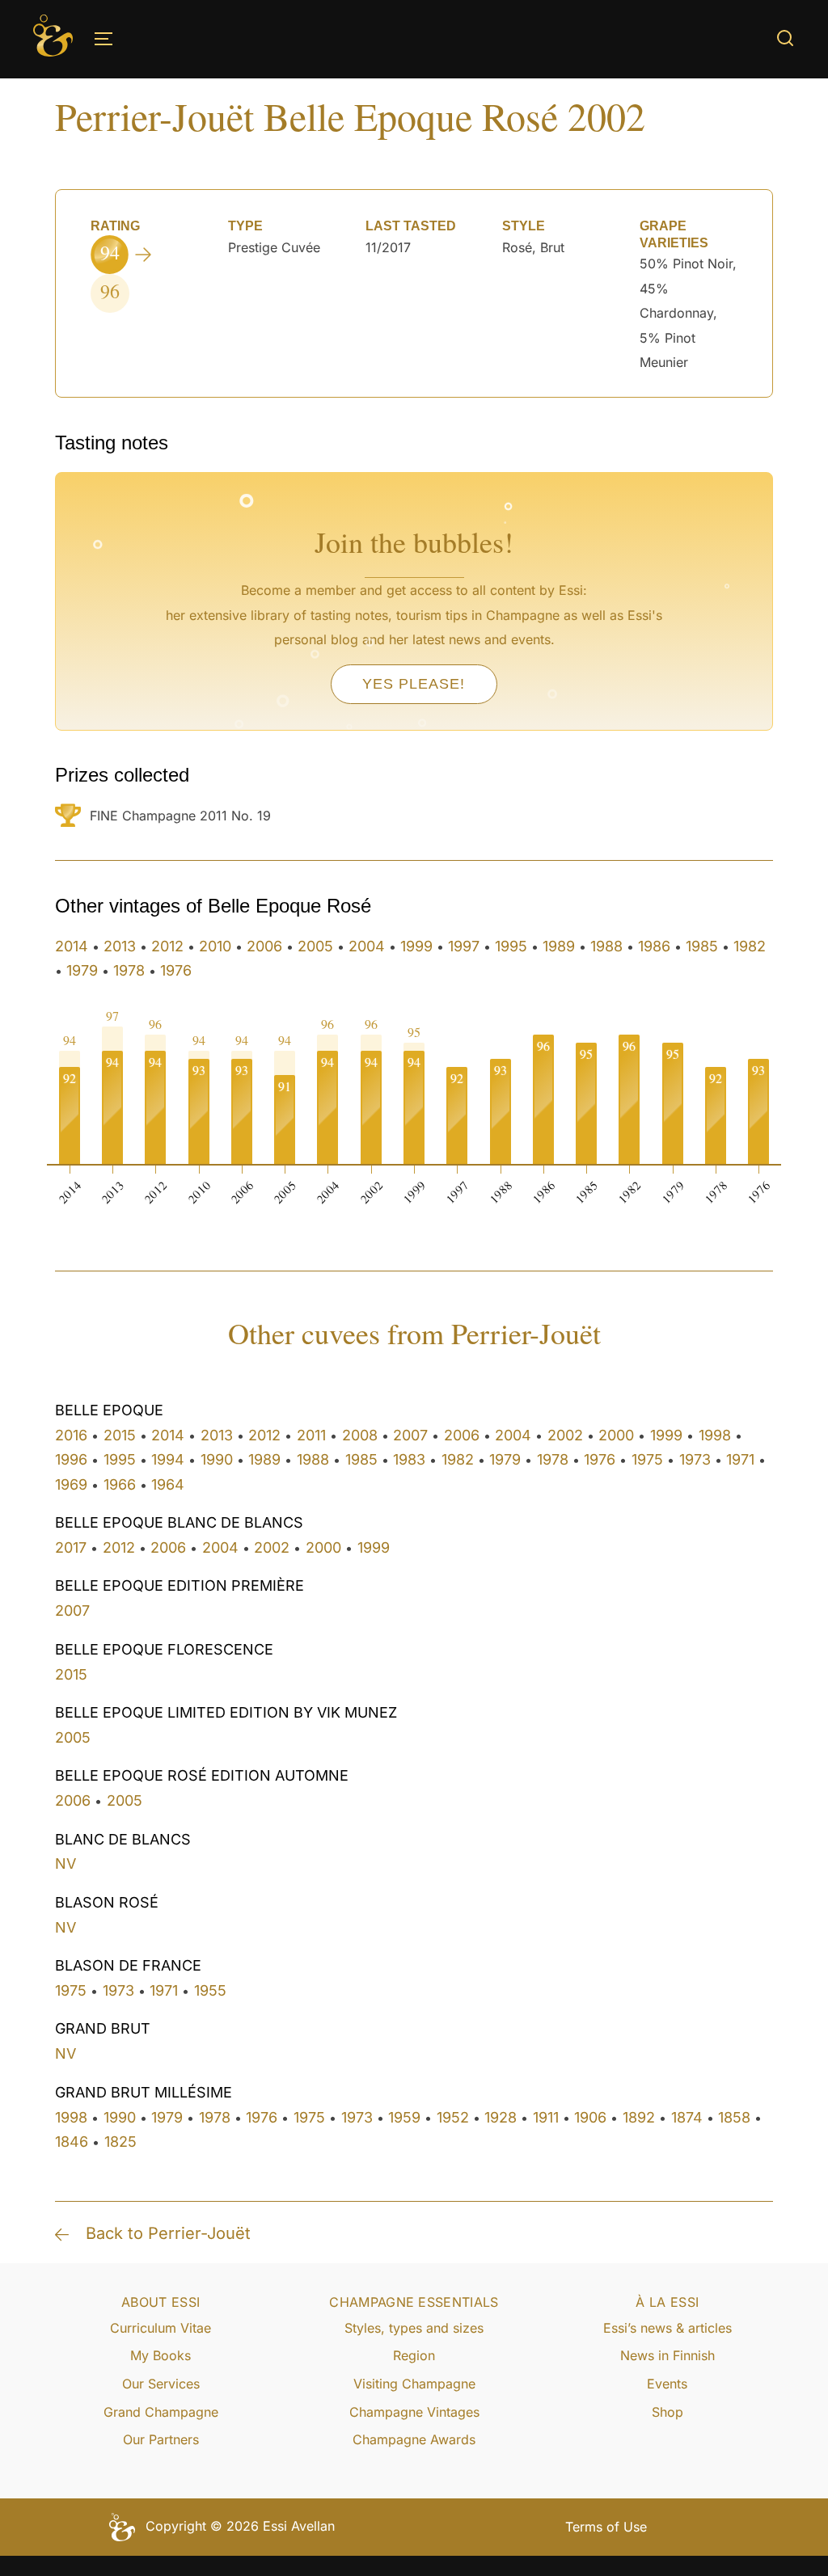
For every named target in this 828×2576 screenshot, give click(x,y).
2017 (71, 1547)
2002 (565, 1435)
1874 (687, 2117)
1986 (654, 946)
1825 (120, 2142)
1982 (750, 946)
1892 (639, 2117)
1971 (740, 1459)
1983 (409, 1459)
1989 (559, 946)
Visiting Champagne (414, 2384)
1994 (168, 1459)
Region (414, 2355)
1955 (210, 1990)
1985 (702, 946)
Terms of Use (606, 2527)
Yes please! (414, 684)
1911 (546, 2117)
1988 (606, 946)
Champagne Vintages (414, 2412)
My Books (161, 2355)
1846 (72, 2142)
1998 (715, 1435)
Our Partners (161, 2439)
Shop (667, 2412)
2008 (360, 1435)
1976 (176, 970)
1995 (511, 946)
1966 (120, 1484)
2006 (264, 946)
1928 (501, 2117)
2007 (410, 1435)
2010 (215, 946)
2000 (616, 1435)
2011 (311, 1435)
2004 (367, 946)
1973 (695, 1459)
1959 (404, 2117)
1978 (129, 970)
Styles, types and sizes (414, 2328)
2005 (315, 946)
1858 (734, 2117)
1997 (464, 946)
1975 (647, 1459)
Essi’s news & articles (667, 2328)
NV (65, 1863)
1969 (71, 1484)
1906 (590, 2117)
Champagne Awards (414, 2439)
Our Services (161, 2384)
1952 (453, 2117)
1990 (217, 1459)
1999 (416, 946)
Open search (785, 38)
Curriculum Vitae (161, 2328)
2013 (120, 946)
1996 (71, 1459)
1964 (168, 1484)
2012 (167, 946)
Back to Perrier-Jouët (168, 2233)
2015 (120, 1435)
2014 (72, 946)
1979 (82, 970)
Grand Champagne (161, 2412)
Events (667, 2384)
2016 (71, 1435)
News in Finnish (667, 2355)
